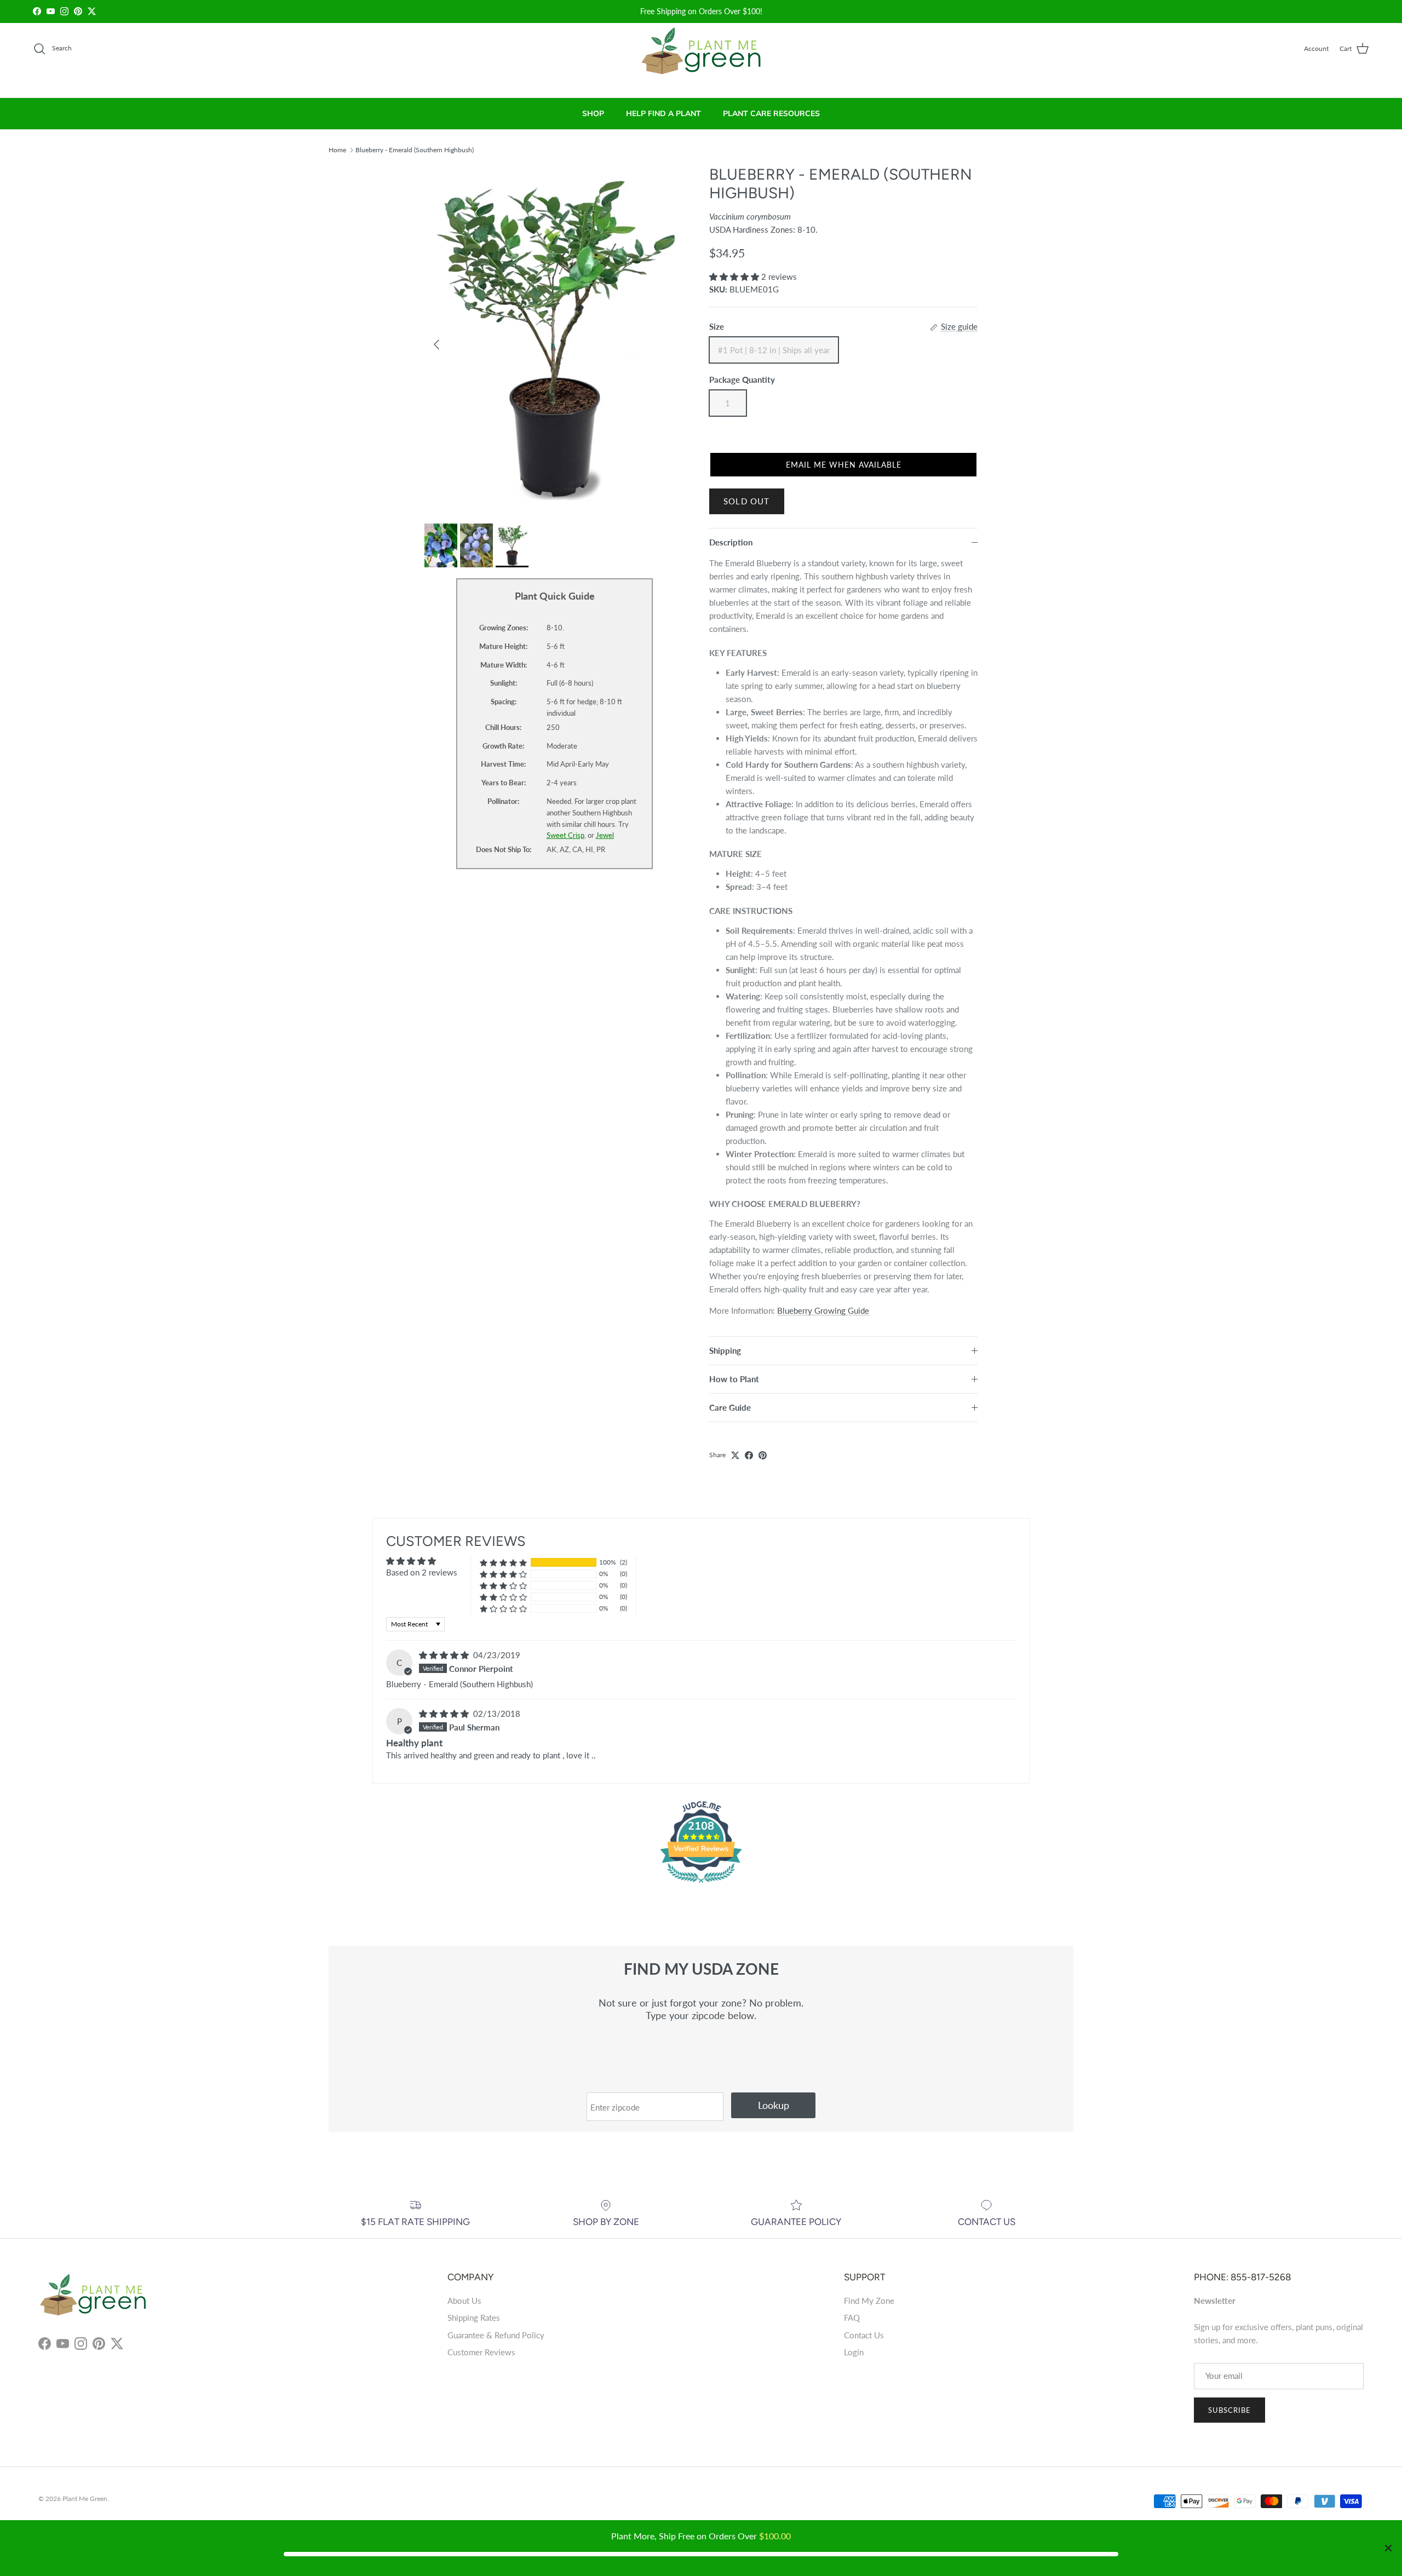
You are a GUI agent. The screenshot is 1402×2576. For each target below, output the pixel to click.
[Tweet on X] (735, 1455)
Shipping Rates (474, 2318)
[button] (735, 277)
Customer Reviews (481, 2352)
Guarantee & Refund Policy (496, 2335)
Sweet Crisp (565, 835)
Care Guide (730, 1407)
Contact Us (864, 2335)
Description (731, 542)
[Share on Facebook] (749, 1455)
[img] (445, 1655)
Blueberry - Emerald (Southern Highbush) (415, 149)
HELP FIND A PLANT (663, 114)
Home (337, 149)
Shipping (725, 1350)
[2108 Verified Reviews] (701, 1884)
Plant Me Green (85, 2499)
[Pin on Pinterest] (763, 1455)
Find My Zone (869, 2301)
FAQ (852, 2318)
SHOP (593, 114)
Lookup (774, 2105)
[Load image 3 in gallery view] (555, 339)
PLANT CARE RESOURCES (771, 114)
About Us (464, 2301)
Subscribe (1229, 2410)
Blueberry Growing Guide (823, 1310)
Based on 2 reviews (422, 1572)
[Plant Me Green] (701, 56)
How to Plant (734, 1379)
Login (854, 2352)
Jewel (605, 835)
